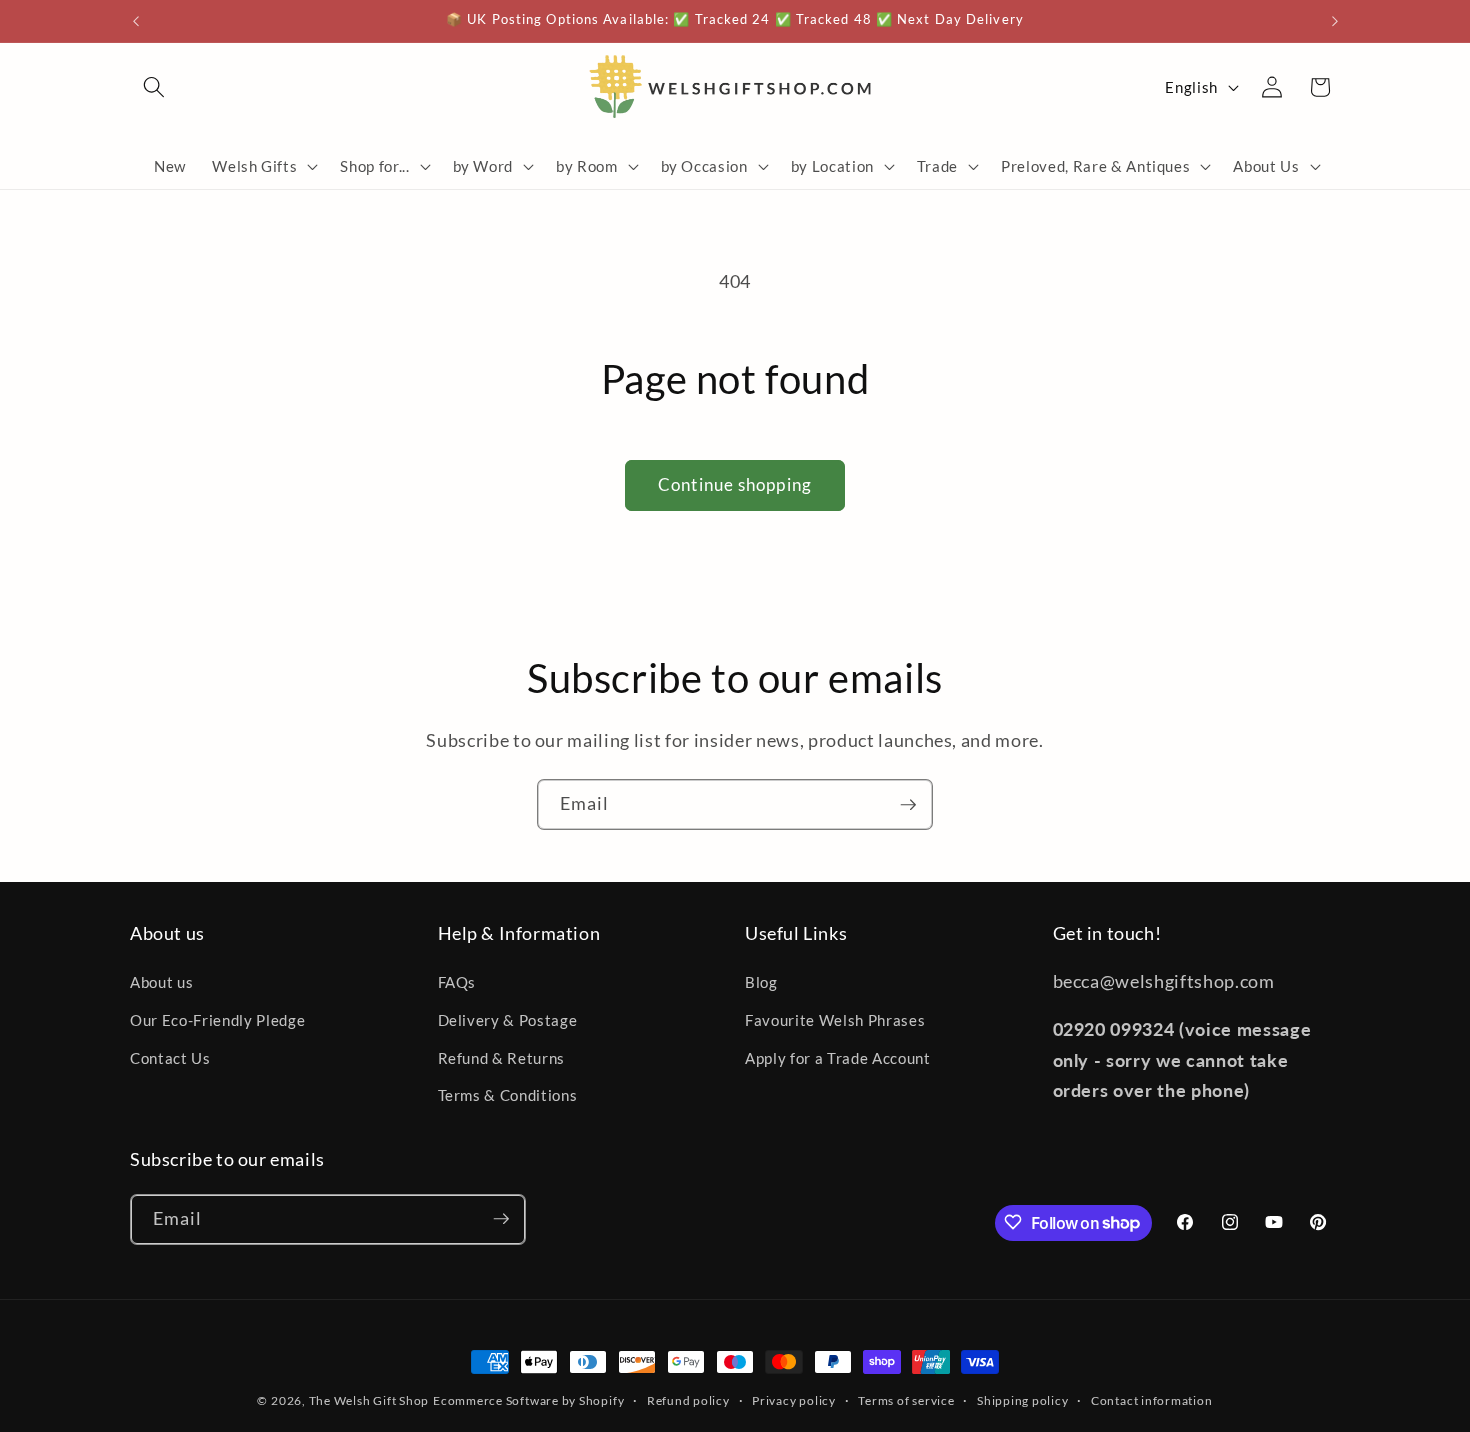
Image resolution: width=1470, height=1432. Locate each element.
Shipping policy (1023, 1400)
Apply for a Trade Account (838, 1058)
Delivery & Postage (508, 1020)
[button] (154, 87)
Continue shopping (735, 485)
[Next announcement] (1335, 21)
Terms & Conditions (508, 1095)
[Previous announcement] (136, 21)
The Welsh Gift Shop (369, 1400)
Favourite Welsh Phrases (835, 1020)
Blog (761, 983)
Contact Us (170, 1058)
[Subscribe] (908, 805)
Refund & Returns (502, 1058)
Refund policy (688, 1400)
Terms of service (906, 1400)
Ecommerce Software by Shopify (528, 1400)
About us (161, 983)
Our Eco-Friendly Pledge (217, 1020)
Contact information (1152, 1400)
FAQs (457, 983)
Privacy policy (794, 1400)
